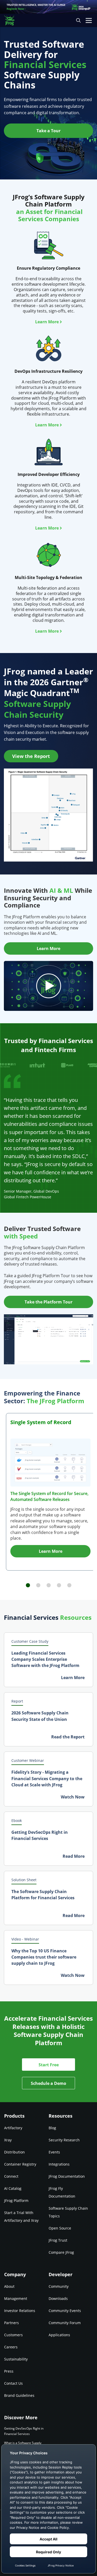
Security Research (64, 2140)
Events (54, 2152)
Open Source (60, 2228)
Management (16, 2298)
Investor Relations (20, 2311)
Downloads (58, 2298)
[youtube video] (48, 986)
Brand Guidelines (19, 2395)
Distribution (14, 2152)
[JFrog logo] (12, 20)
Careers (11, 2347)
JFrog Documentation (67, 2176)
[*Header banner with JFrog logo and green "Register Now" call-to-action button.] (48, 7)
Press (9, 2371)
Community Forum (65, 2323)
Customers (13, 2335)
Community (59, 2286)
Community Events (65, 2311)
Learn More (47, 322)
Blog (52, 2128)
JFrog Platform (16, 2201)
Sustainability (16, 2359)
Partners (12, 2323)
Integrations (59, 2164)
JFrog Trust (58, 2240)
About (9, 2286)
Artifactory (13, 2128)
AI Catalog (13, 2188)
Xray (8, 2140)
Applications (59, 2335)
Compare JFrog (61, 2252)
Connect (11, 2176)
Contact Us (13, 2383)
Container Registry (20, 2164)
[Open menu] (89, 20)
